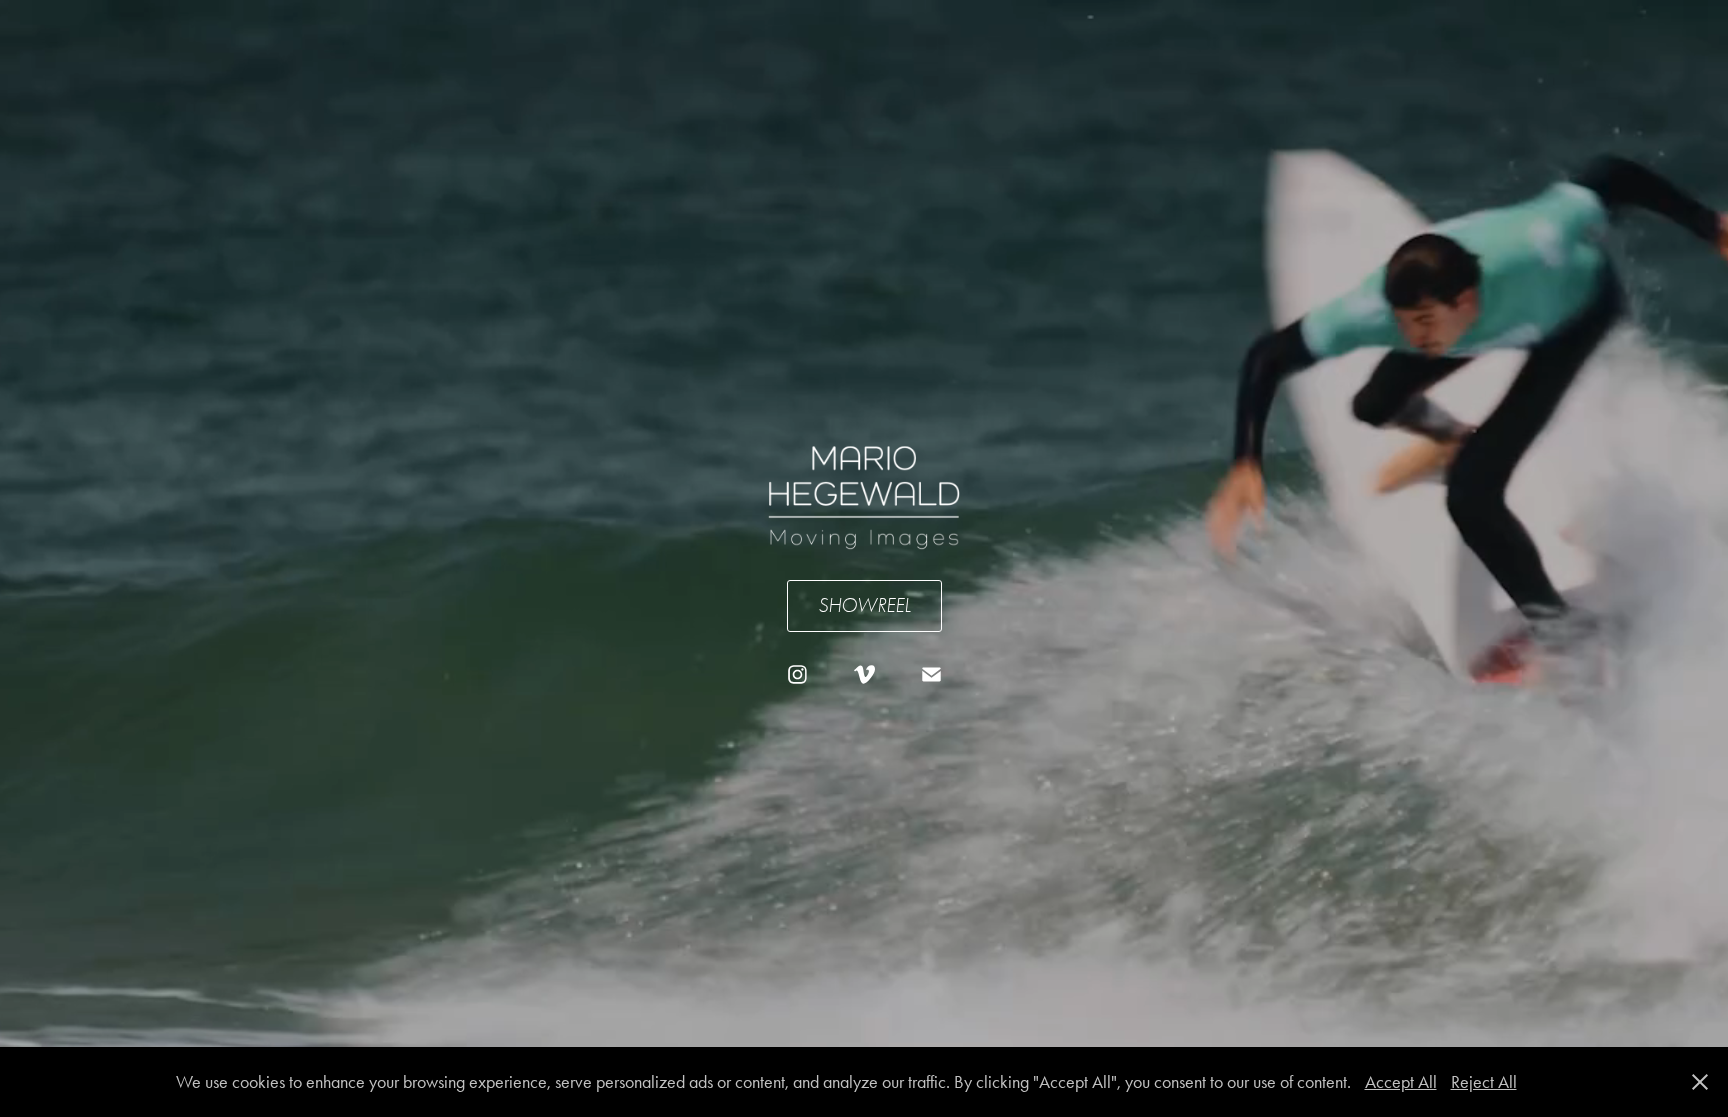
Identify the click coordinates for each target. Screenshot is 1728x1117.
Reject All (1484, 1082)
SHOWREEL (864, 605)
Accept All (1401, 1082)
